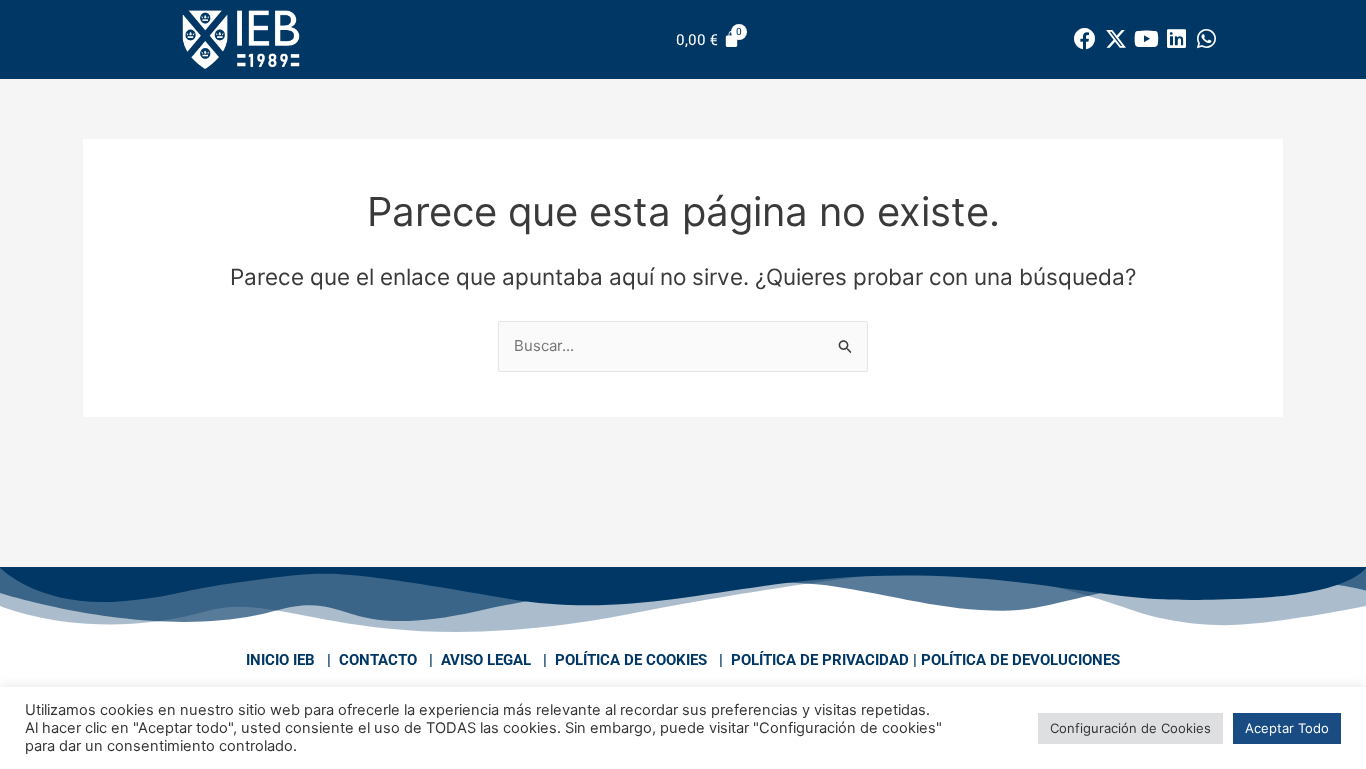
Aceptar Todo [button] (1287, 728)
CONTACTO (378, 660)
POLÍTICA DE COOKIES (631, 660)
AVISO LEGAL (486, 660)
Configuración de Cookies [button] (1130, 728)
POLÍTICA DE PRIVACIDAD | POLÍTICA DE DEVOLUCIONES (925, 660)
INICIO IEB (280, 660)
